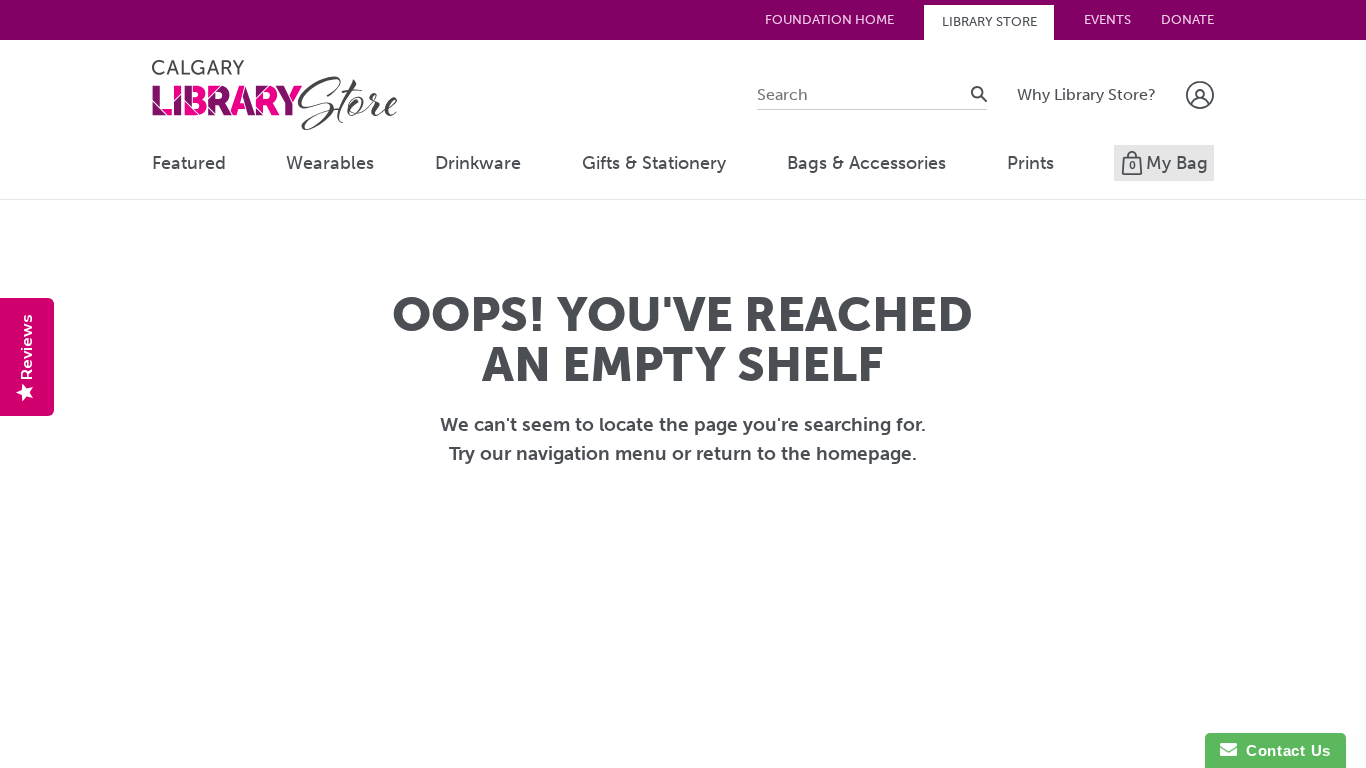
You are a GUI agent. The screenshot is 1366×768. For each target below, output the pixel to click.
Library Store (989, 21)
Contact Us (1284, 750)
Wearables (330, 163)
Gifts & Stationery (654, 163)
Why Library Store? (1086, 94)
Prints (1030, 163)
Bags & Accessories (866, 163)
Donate (1187, 19)
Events (1107, 19)
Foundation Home (829, 19)
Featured (189, 163)
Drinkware (478, 163)
